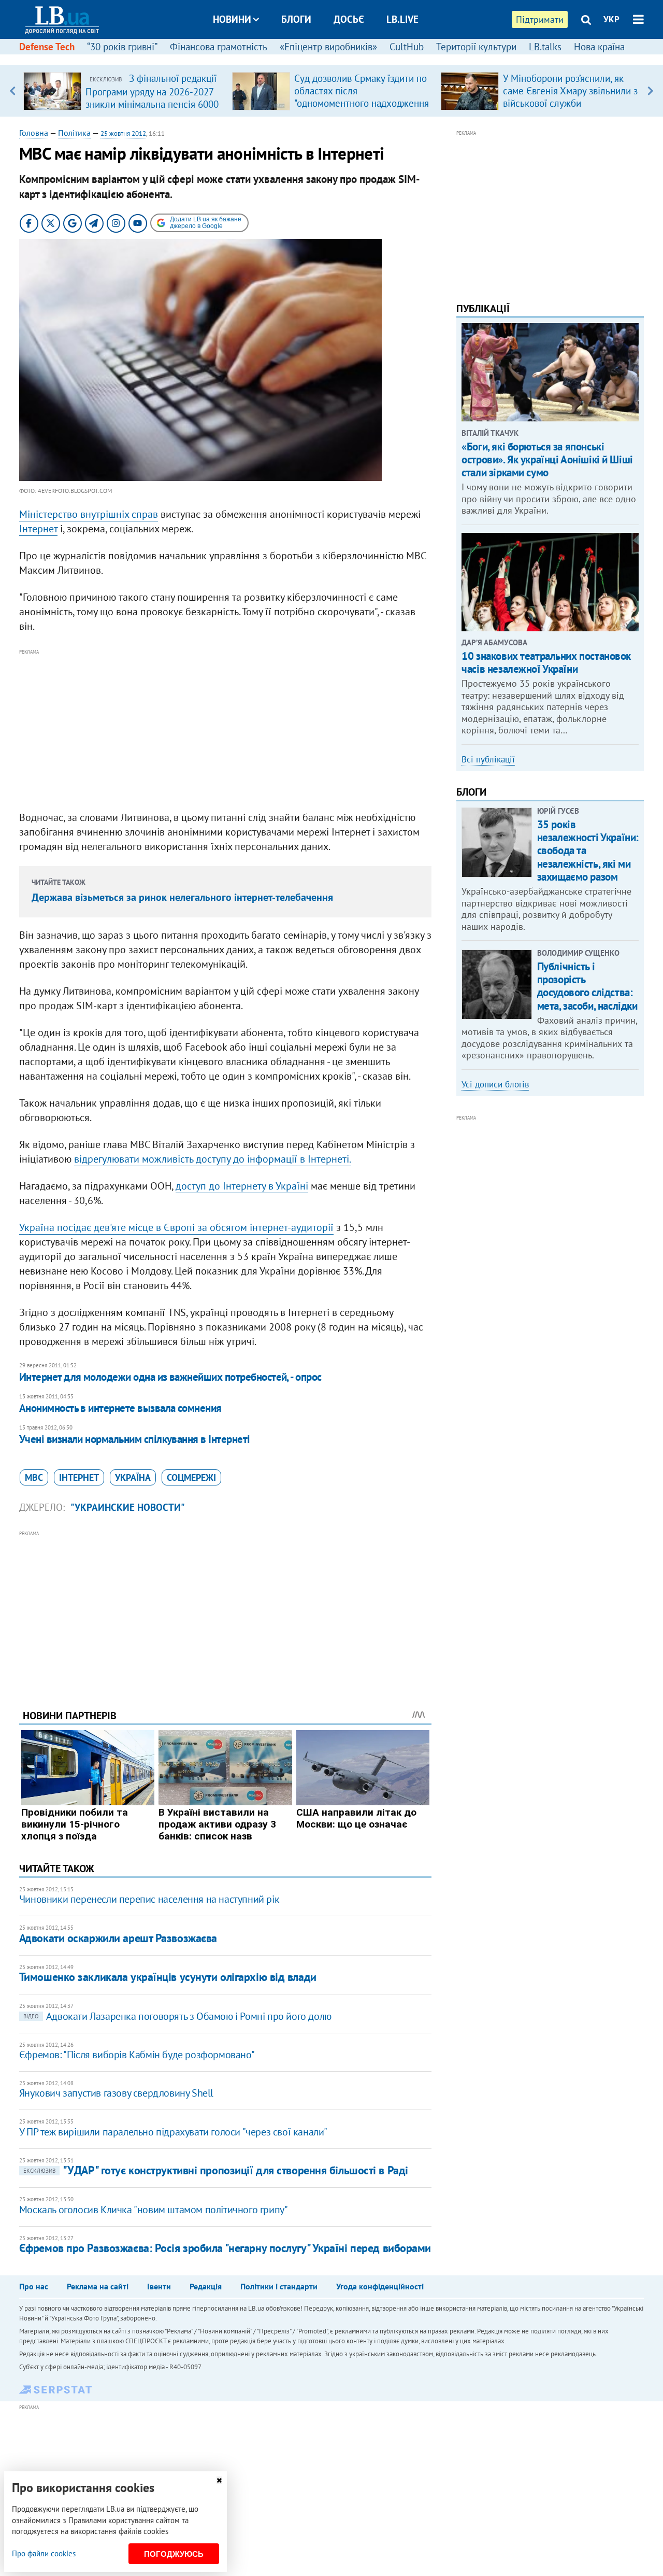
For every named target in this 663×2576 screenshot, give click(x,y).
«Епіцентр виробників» (328, 47)
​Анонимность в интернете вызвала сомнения (120, 1408)
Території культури (476, 47)
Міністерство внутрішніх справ (89, 514)
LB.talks (545, 47)
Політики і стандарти (279, 2286)
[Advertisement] (225, 730)
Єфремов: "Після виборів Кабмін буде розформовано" (137, 2055)
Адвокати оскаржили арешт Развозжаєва (118, 1938)
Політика (74, 133)
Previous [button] (13, 91)
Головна (34, 133)
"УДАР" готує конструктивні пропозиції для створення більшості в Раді (216, 2170)
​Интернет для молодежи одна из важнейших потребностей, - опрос (170, 1377)
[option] (124, 91)
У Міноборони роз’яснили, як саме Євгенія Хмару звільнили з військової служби (570, 91)
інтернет (79, 1477)
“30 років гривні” (122, 47)
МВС (34, 1477)
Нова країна (599, 47)
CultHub (407, 47)
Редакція (206, 2286)
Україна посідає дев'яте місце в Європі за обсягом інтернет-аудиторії (176, 1227)
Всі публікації (488, 759)
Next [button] (650, 91)
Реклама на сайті (98, 2286)
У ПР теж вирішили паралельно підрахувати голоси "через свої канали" (173, 2132)
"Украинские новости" (128, 1507)
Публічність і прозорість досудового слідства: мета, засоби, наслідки (587, 986)
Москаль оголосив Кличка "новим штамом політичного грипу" (154, 2210)
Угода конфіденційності (380, 2286)
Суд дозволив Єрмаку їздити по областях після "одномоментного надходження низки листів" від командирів (362, 97)
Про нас (34, 2286)
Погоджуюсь (174, 2554)
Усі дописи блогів (495, 1084)
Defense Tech (47, 47)
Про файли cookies (44, 2553)
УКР (611, 19)
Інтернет (38, 529)
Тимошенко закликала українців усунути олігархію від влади (168, 1977)
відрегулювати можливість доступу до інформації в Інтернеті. (213, 1159)
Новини (232, 19)
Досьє (349, 19)
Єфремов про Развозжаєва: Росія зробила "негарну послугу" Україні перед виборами (225, 2248)
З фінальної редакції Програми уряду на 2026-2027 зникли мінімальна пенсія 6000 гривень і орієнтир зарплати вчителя (152, 104)
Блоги (296, 19)
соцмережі (191, 1477)
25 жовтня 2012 (123, 133)
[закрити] (219, 2480)
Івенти (159, 2286)
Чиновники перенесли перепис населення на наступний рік (149, 1899)
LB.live (402, 19)
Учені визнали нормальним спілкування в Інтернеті (135, 1439)
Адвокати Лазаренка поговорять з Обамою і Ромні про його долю (177, 2016)
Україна (133, 1477)
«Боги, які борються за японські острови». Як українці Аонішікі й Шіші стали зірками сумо (547, 459)
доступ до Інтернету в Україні (242, 1186)
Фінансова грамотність (219, 47)
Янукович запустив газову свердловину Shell (116, 2093)
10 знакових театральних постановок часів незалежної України (546, 662)
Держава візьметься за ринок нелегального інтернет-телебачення (182, 897)
